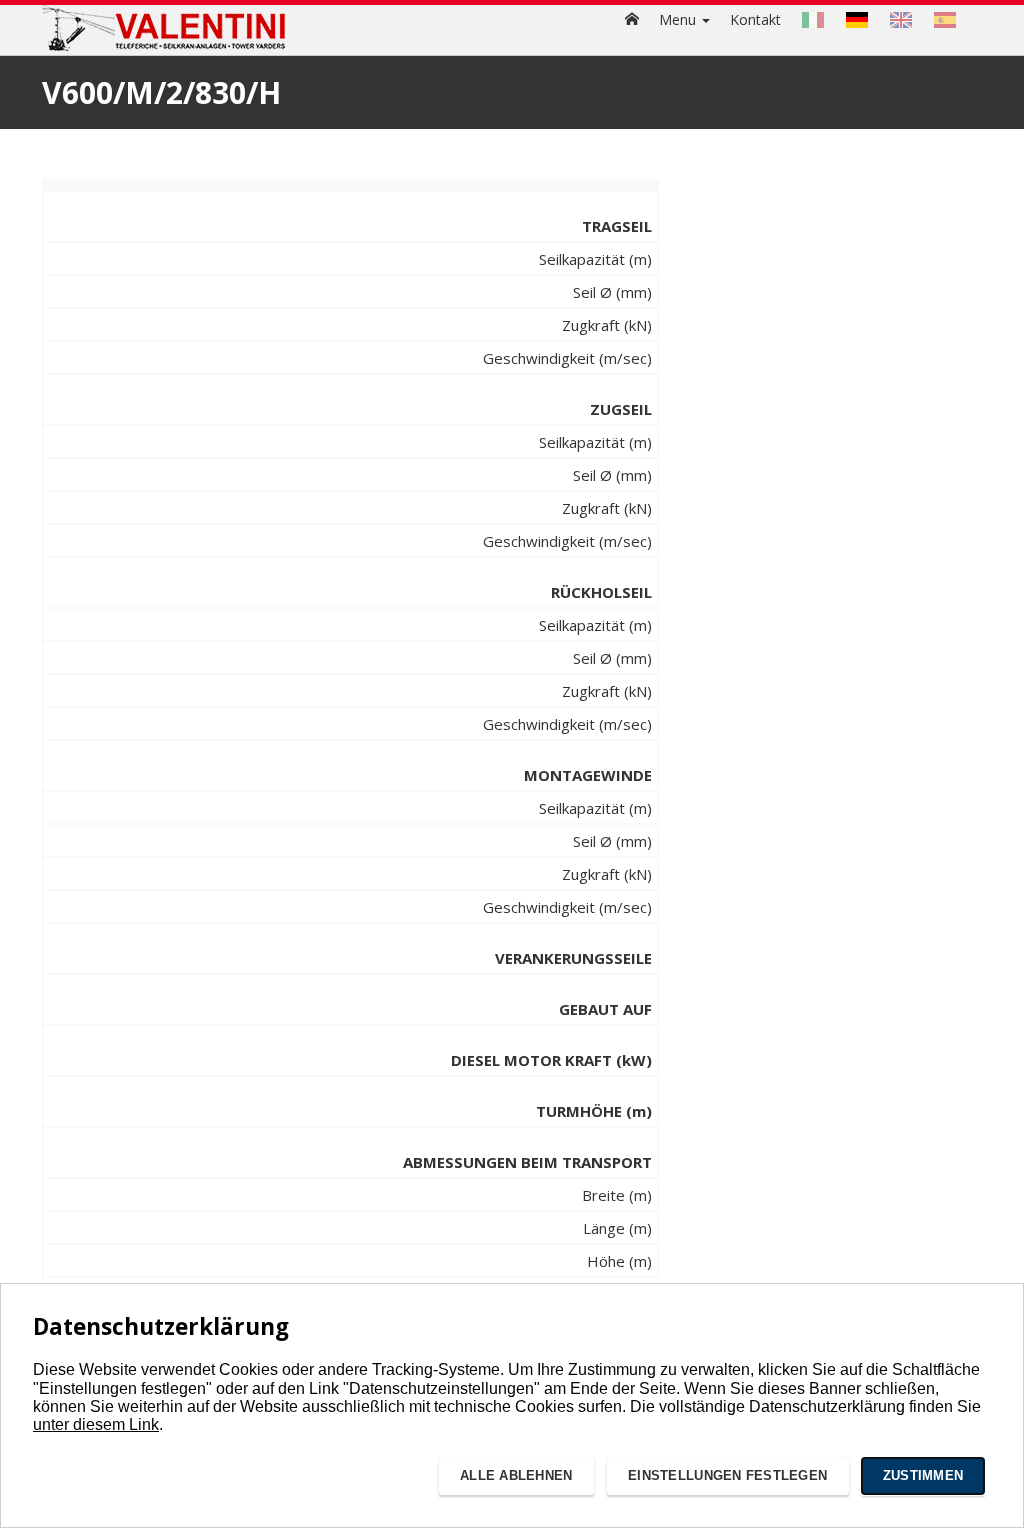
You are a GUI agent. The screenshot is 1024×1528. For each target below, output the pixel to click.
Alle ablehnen (516, 1475)
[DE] (857, 20)
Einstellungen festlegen (727, 1475)
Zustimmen (923, 1475)
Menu (679, 19)
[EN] (901, 20)
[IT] (813, 20)
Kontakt (755, 19)
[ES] (945, 20)
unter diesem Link (96, 1424)
